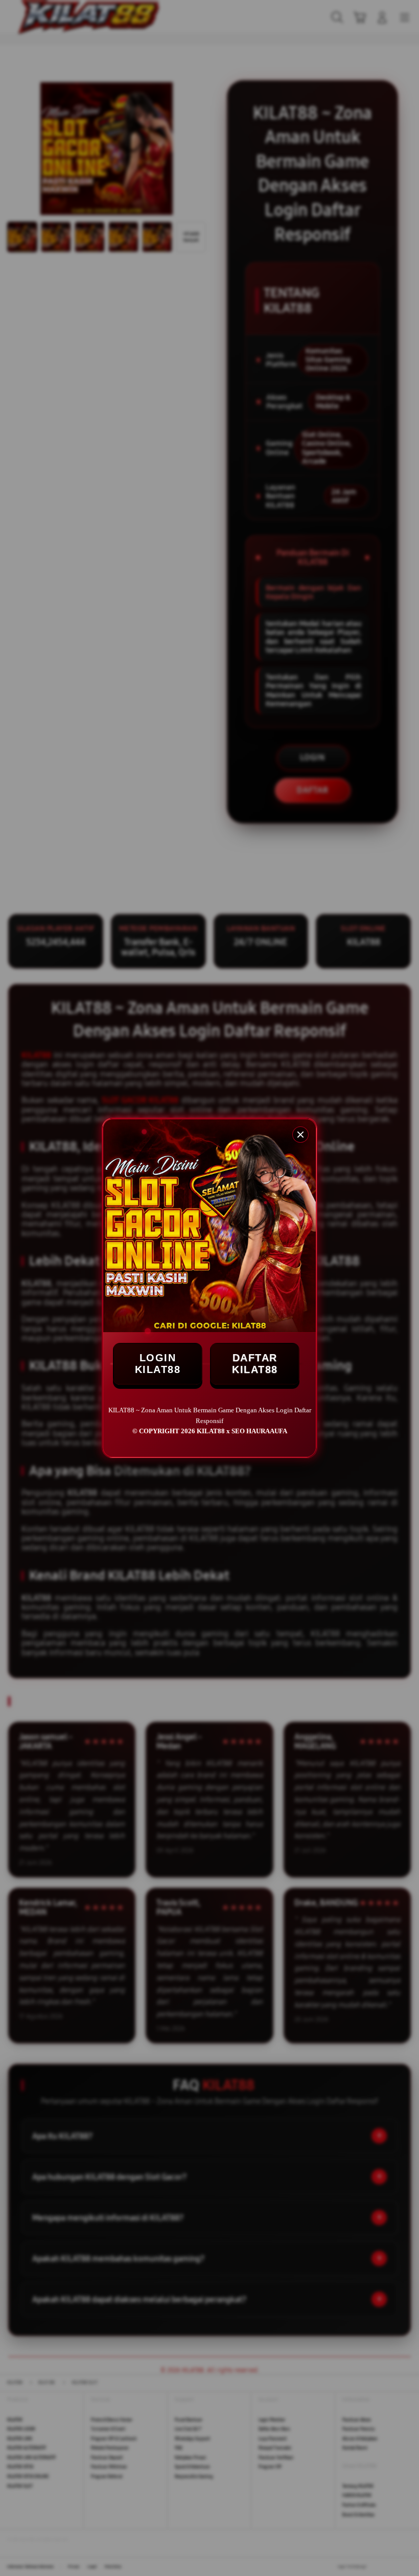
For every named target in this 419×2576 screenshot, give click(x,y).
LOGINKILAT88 (158, 1364)
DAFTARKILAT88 (255, 1364)
